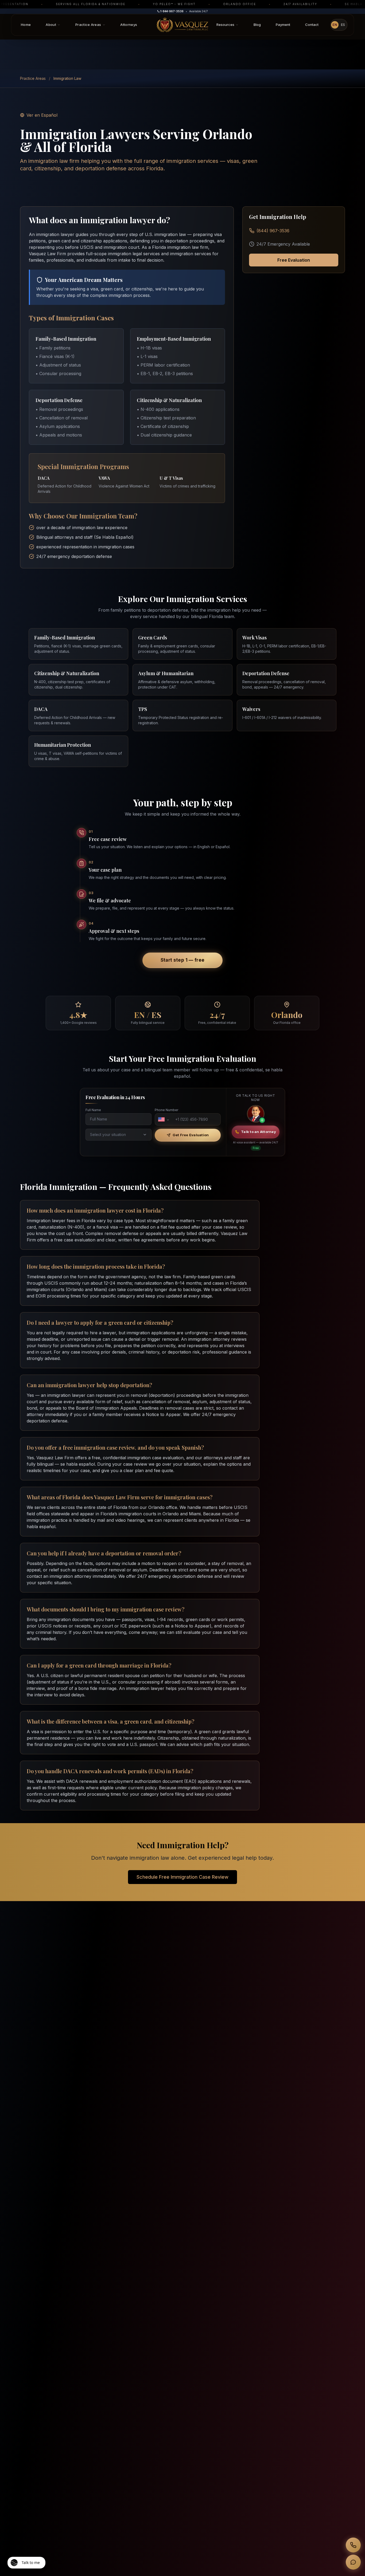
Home (26, 25)
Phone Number (166, 1110)
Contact (312, 25)
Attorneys (129, 25)
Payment (283, 25)
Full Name (93, 1110)
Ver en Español (42, 115)
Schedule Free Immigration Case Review (183, 1877)
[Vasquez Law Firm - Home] (183, 25)
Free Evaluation (294, 260)
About (51, 25)
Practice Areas (88, 25)
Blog (257, 25)
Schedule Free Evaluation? (310, 2539)
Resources (225, 25)
